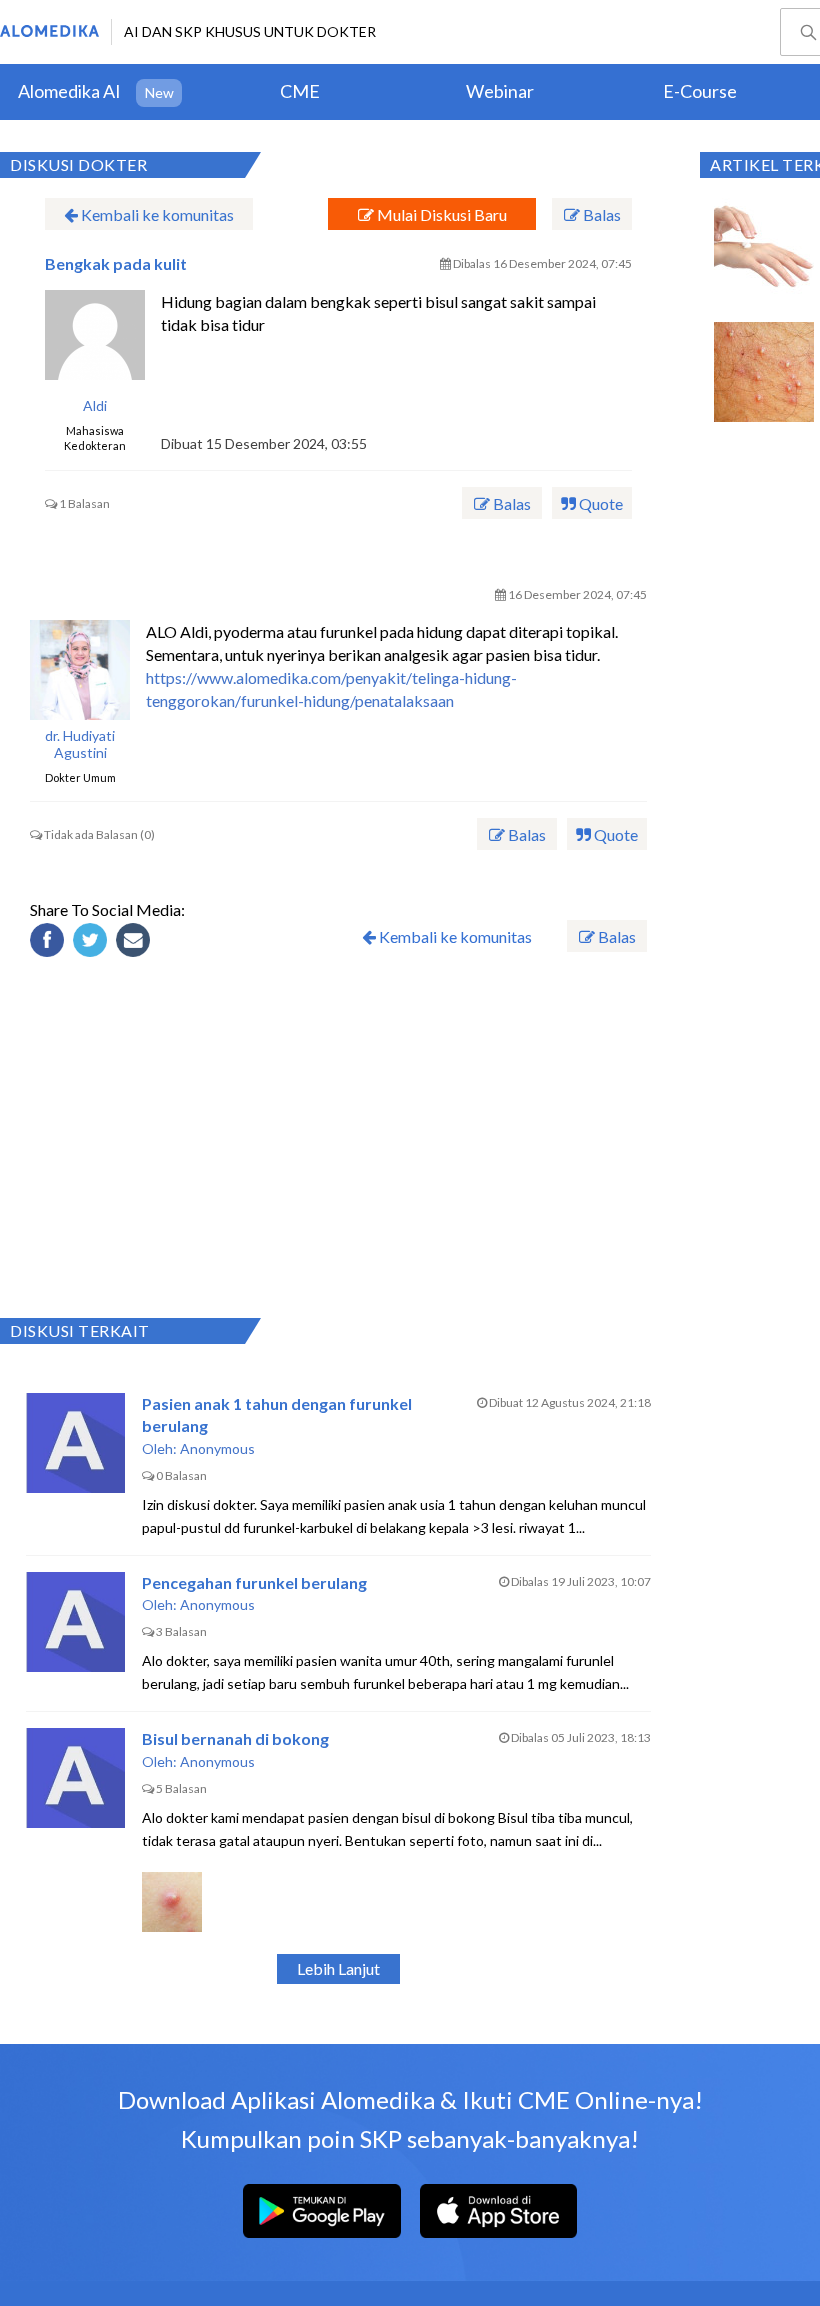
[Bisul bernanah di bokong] (76, 1778)
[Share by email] (136, 943)
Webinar (500, 91)
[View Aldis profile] (95, 340)
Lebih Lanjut (338, 1968)
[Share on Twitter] (93, 943)
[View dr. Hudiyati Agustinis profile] (80, 670)
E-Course (700, 91)
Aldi (95, 406)
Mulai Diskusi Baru (440, 214)
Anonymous (217, 1448)
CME (300, 91)
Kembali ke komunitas (156, 214)
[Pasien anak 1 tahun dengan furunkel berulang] (76, 1443)
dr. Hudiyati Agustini (80, 744)
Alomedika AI (69, 91)
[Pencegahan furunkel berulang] (76, 1622)
